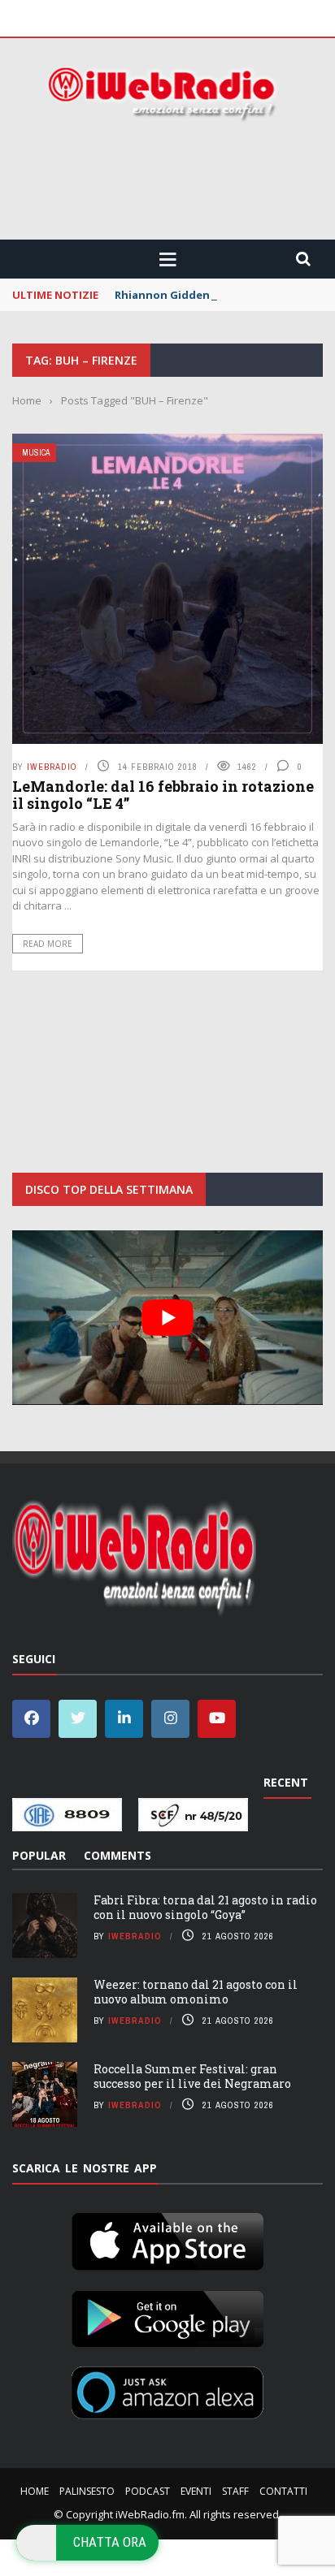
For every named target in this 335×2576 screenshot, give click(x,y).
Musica (36, 453)
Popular (39, 1855)
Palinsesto (87, 2491)
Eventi (196, 2491)
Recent (286, 1782)
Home (35, 2491)
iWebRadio (52, 767)
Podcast (148, 2491)
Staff (235, 2491)
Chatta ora (110, 2542)
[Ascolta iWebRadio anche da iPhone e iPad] (167, 2238)
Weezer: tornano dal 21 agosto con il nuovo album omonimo (196, 1992)
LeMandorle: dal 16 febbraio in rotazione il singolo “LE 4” (163, 795)
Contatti (283, 2491)
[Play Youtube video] (167, 1318)
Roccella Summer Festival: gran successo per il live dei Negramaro (192, 2076)
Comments (117, 1855)
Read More (48, 944)
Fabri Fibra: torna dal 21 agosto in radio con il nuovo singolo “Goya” (205, 1907)
